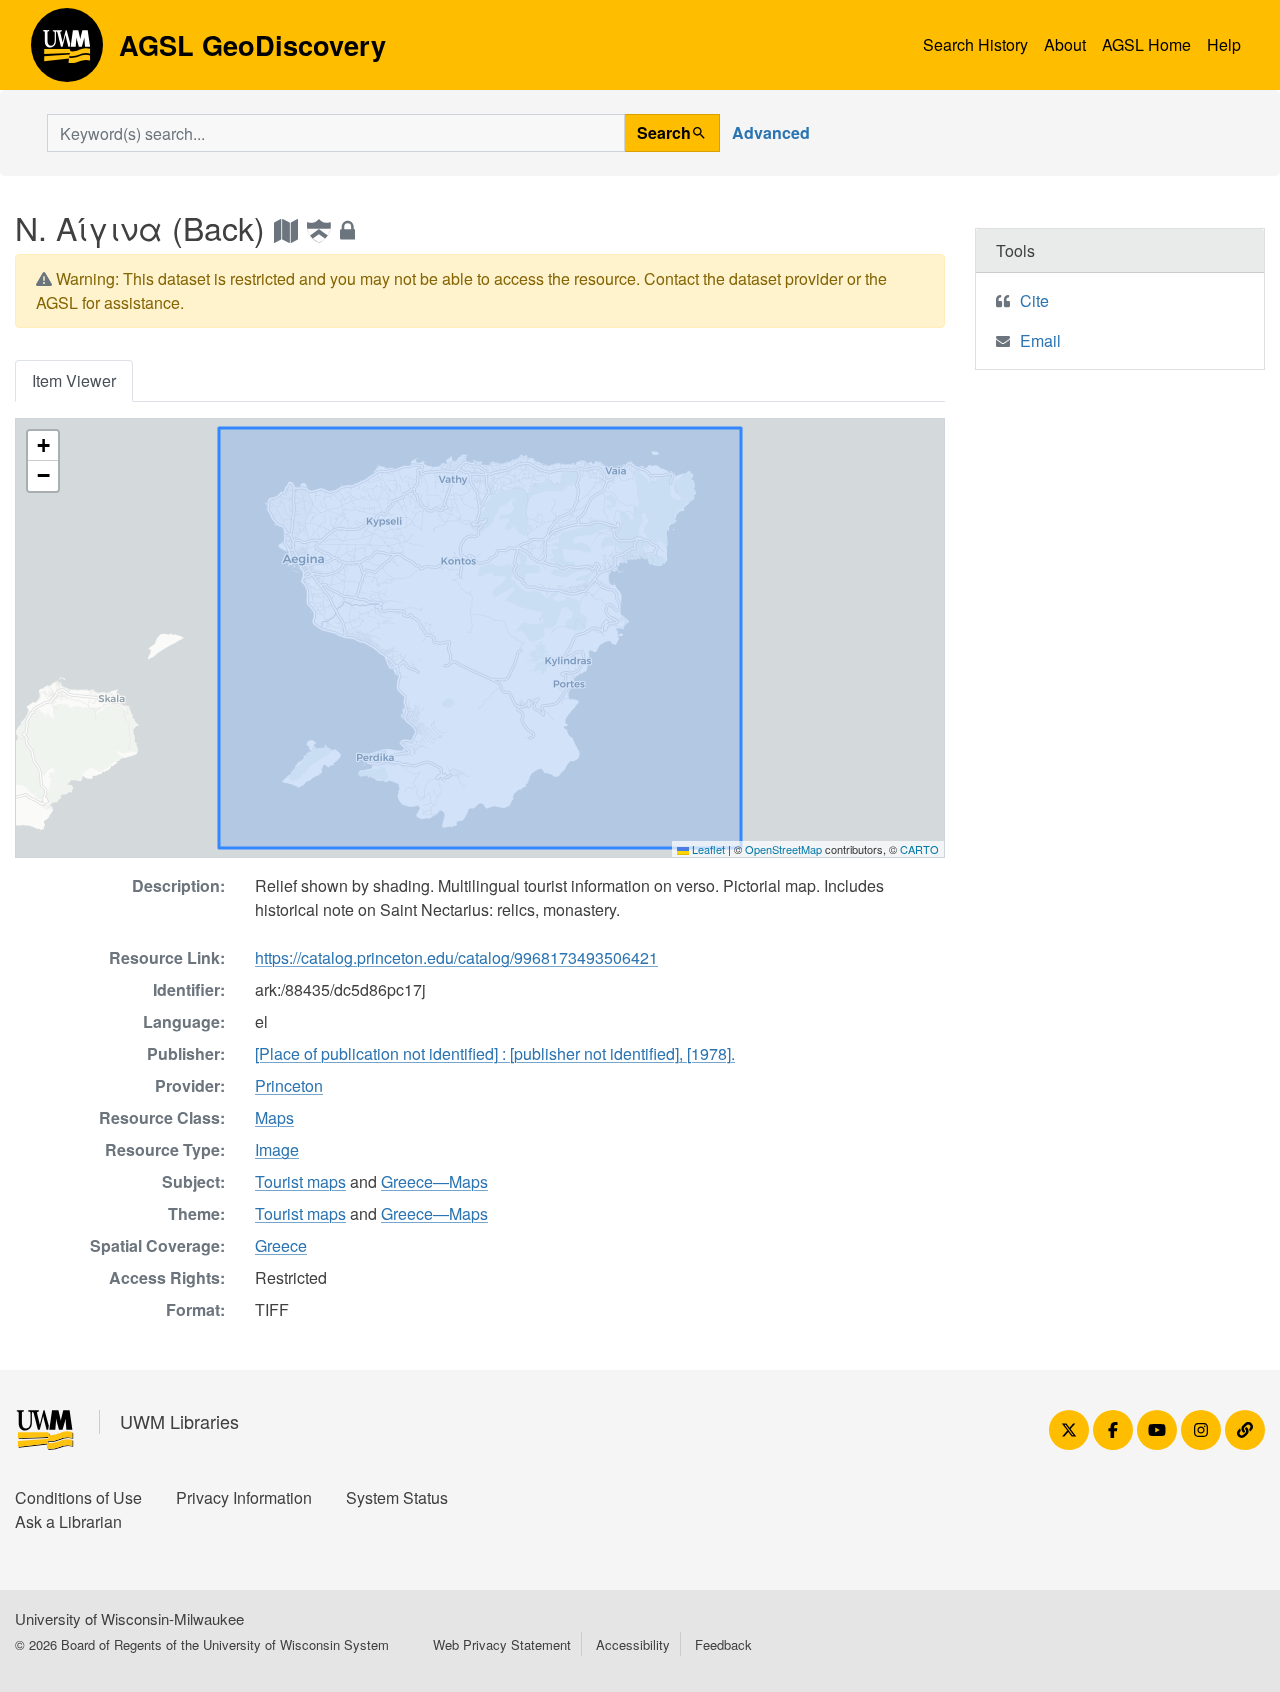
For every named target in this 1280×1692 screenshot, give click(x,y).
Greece (281, 1245)
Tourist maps (300, 1181)
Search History (975, 44)
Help (1224, 44)
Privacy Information (244, 1497)
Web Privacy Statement (502, 1644)
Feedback (723, 1644)
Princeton (289, 1085)
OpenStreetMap (783, 849)
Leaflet (707, 849)
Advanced (771, 132)
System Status (397, 1497)
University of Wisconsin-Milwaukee (129, 1618)
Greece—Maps (434, 1181)
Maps (274, 1117)
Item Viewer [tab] (74, 380)
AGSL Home (1146, 44)
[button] (43, 446)
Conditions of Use (78, 1497)
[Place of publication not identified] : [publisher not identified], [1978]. (495, 1053)
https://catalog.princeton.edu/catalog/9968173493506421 (456, 957)
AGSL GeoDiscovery (67, 52)
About (1065, 44)
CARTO (919, 849)
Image (277, 1149)
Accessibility (633, 1644)
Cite (1034, 300)
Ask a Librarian (68, 1521)
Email (1040, 340)
